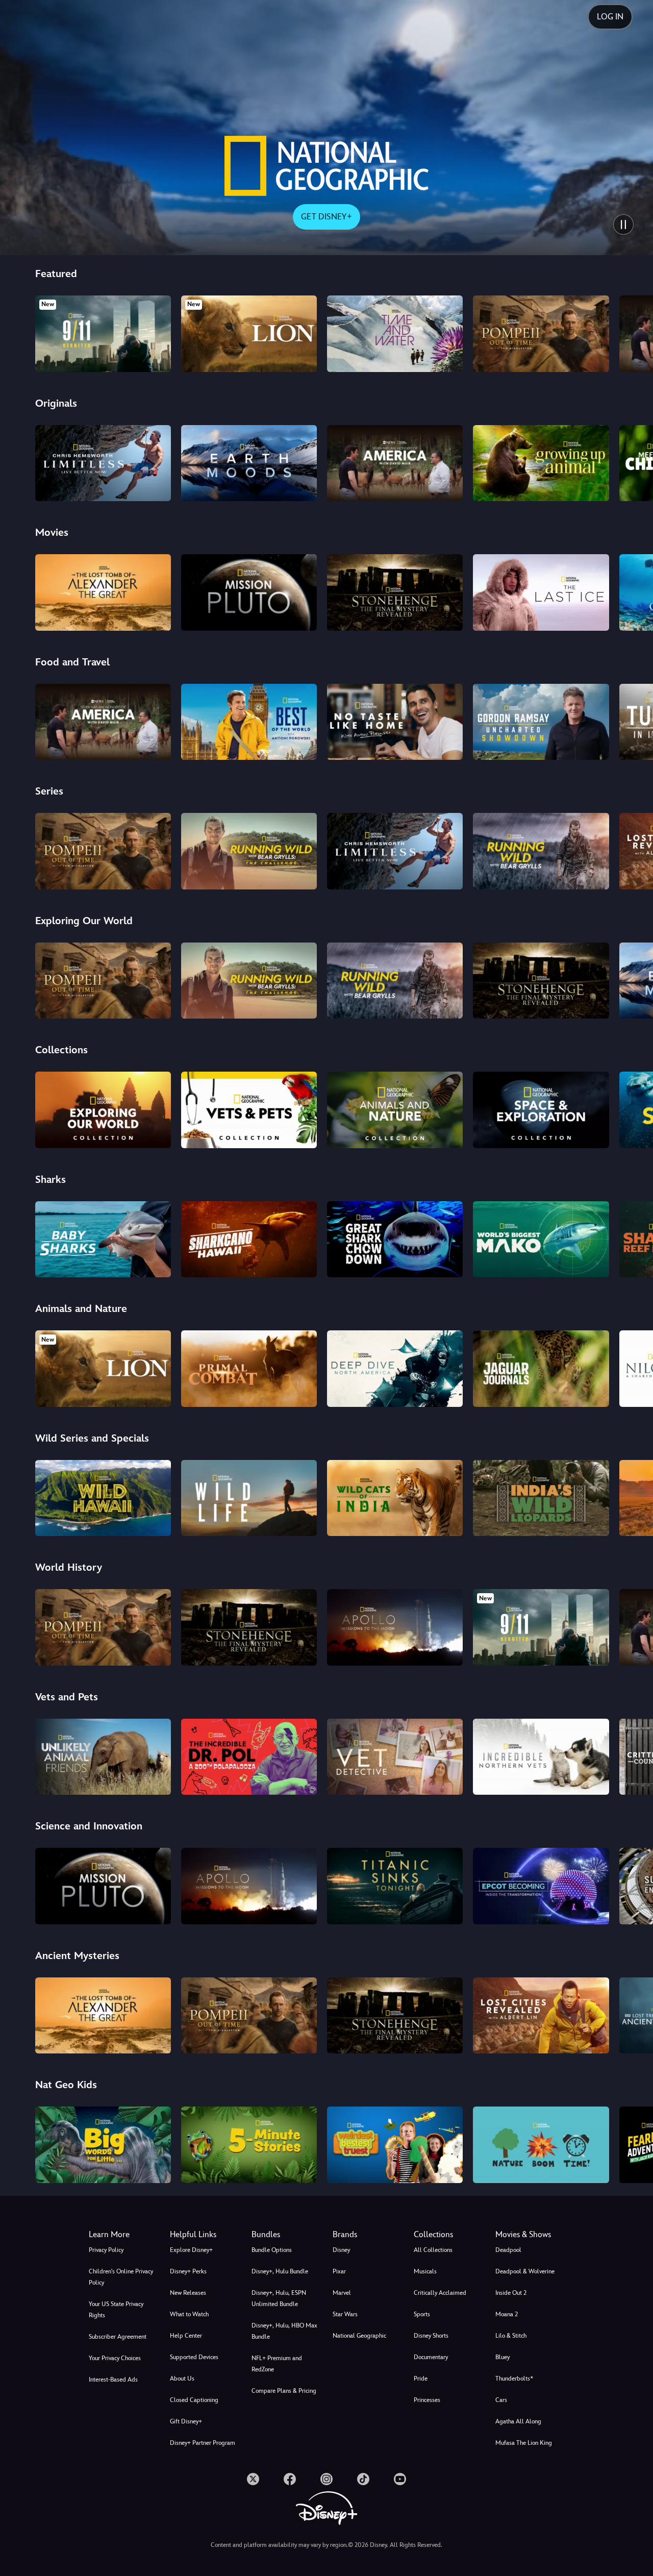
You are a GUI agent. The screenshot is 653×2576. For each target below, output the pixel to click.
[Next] (633, 332)
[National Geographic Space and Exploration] (541, 1110)
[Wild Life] (249, 1498)
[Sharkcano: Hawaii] (249, 1240)
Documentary (431, 2357)
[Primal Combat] (249, 1369)
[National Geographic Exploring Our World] (103, 1110)
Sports (422, 2314)
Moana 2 (507, 2314)
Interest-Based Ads (113, 2380)
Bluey (503, 2357)
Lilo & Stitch (511, 2336)
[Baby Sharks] (103, 1240)
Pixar (339, 2271)
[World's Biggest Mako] (541, 1240)
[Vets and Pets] (249, 1110)
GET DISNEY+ (326, 217)
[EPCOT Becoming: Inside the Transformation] (541, 1886)
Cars (501, 2400)
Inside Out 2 (511, 2293)
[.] (253, 2479)
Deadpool (508, 2250)
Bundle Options (272, 2250)
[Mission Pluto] (249, 592)
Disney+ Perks (188, 2271)
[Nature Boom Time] (541, 2145)
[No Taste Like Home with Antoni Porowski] (395, 722)
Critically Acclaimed (440, 2293)
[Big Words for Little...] (103, 2145)
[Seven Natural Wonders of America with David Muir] (395, 463)
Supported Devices (194, 2357)
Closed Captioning (194, 2400)
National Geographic (359, 2336)
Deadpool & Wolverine (525, 2271)
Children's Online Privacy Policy (121, 2277)
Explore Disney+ (191, 2250)
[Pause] (623, 225)
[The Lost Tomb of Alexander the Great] (103, 592)
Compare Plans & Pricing (284, 2391)
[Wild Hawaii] (103, 1498)
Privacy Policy (106, 2250)
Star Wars (345, 2314)
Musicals (425, 2271)
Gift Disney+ (186, 2421)
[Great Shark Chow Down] (395, 1240)
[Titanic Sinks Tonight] (395, 1886)
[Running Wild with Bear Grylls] (541, 851)
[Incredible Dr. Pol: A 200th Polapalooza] (249, 1757)
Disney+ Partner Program (203, 2443)
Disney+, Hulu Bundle (280, 2271)
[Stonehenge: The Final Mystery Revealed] (395, 592)
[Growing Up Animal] (541, 463)
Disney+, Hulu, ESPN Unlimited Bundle (279, 2298)
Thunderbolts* (514, 2379)
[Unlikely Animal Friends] (103, 1757)
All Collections (433, 2250)
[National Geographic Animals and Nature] (395, 1110)
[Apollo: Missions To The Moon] (395, 1627)
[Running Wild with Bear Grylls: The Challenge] (249, 851)
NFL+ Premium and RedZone (277, 2364)
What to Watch (189, 2314)
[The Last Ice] (541, 592)
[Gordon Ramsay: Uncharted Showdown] (541, 722)
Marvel (342, 2293)
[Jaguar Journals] (541, 1369)
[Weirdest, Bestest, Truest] (395, 2145)
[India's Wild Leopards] (541, 1498)
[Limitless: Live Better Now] (103, 463)
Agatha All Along (518, 2421)
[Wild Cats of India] (395, 1498)
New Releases (188, 2293)
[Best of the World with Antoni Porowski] (249, 722)
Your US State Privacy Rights (116, 2310)
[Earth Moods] (249, 463)
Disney (341, 2250)
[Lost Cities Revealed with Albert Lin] (541, 2016)
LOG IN (610, 17)
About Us (182, 2379)
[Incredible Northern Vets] (541, 1757)
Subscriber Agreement (118, 2337)
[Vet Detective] (395, 1757)
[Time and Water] (395, 334)
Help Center (186, 2336)
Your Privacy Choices (115, 2358)
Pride (421, 2379)
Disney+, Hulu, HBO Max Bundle (284, 2331)
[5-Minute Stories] (249, 2145)
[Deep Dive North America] (395, 1369)
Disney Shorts (431, 2336)
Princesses (427, 2400)
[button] (204, 2235)
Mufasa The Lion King (524, 2443)
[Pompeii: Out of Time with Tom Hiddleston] (541, 334)
